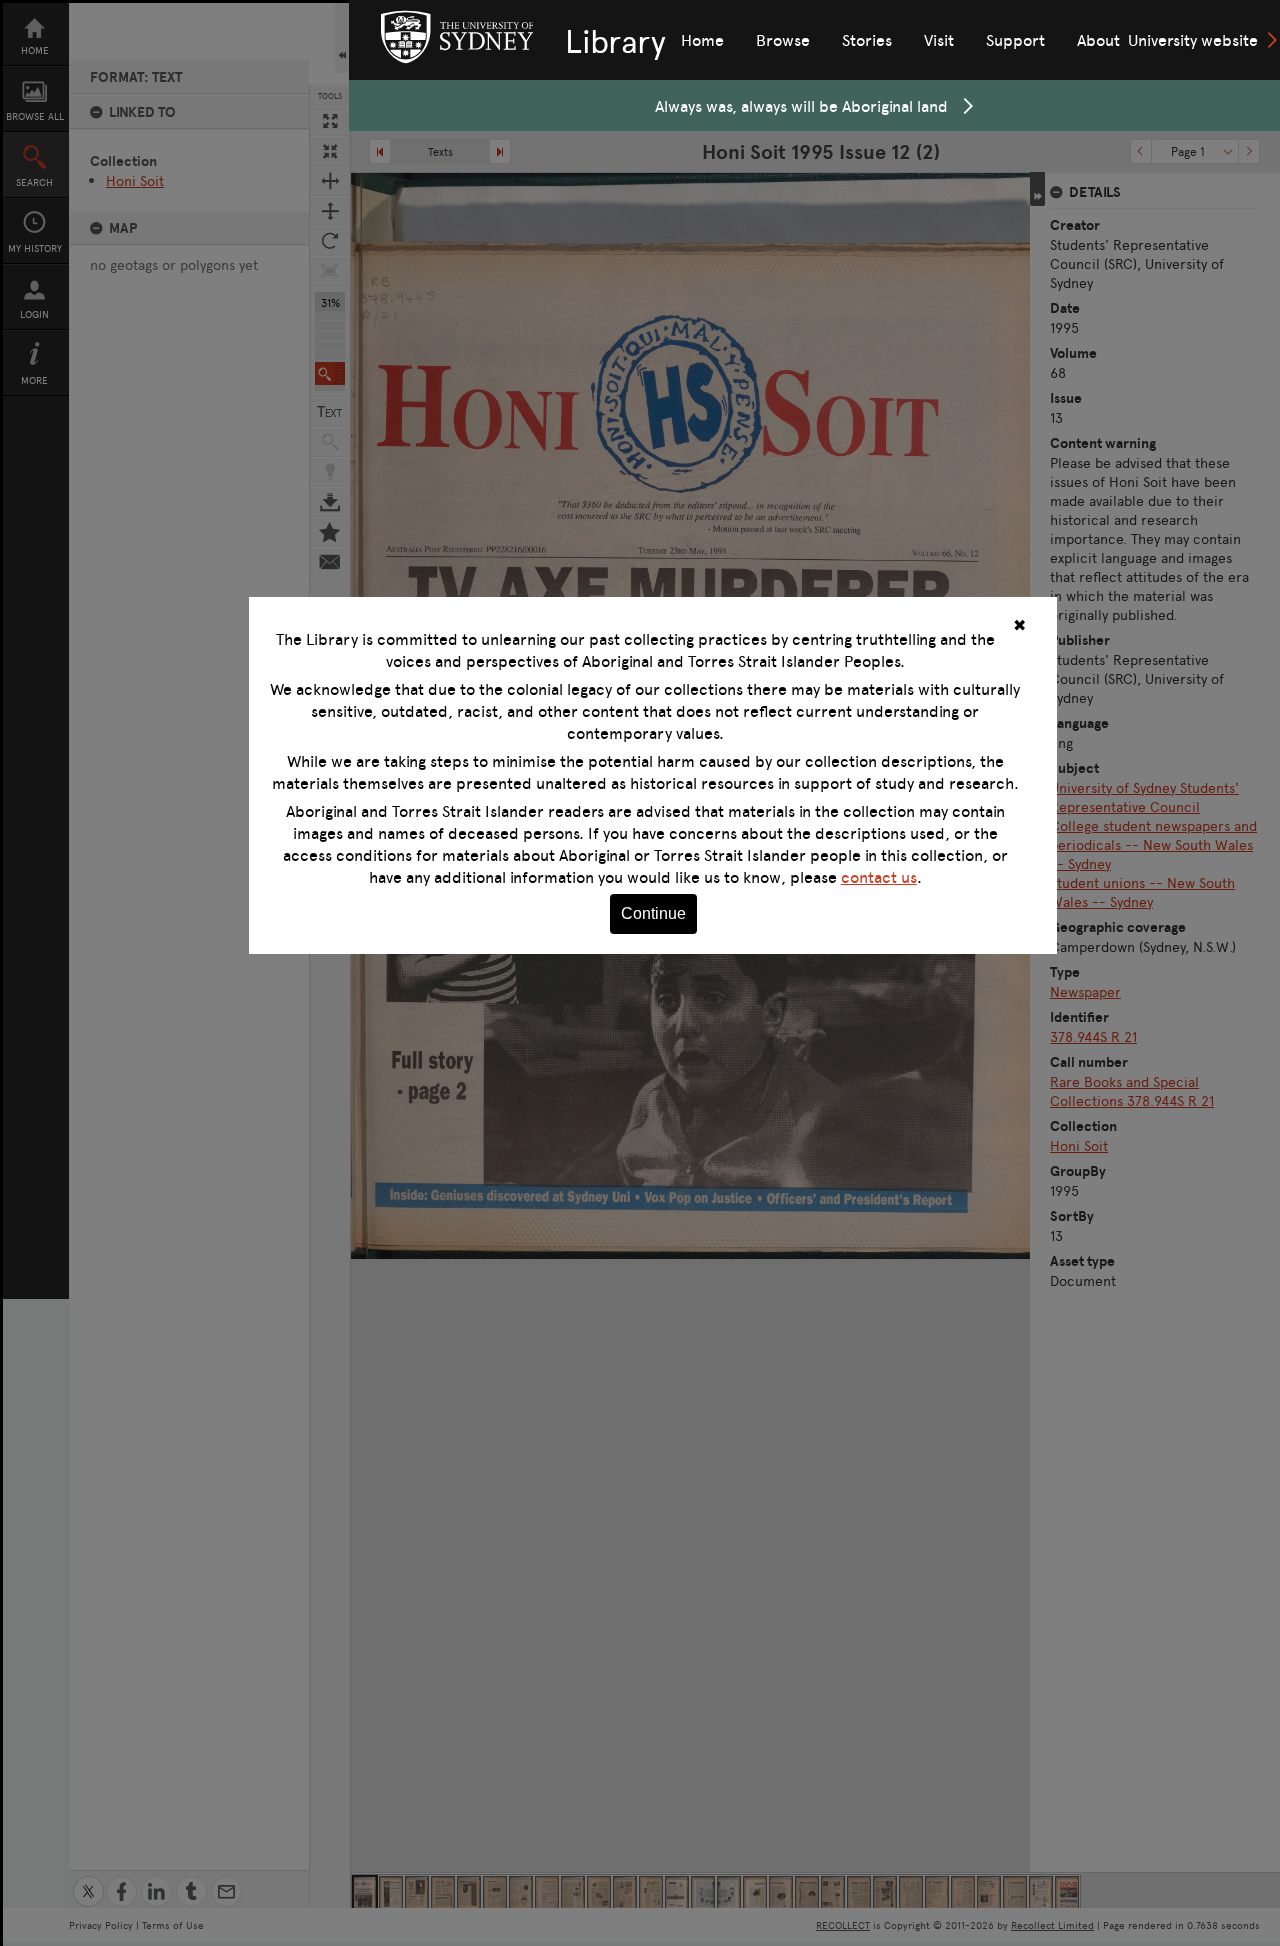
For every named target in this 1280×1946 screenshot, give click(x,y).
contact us (879, 877)
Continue (653, 913)
